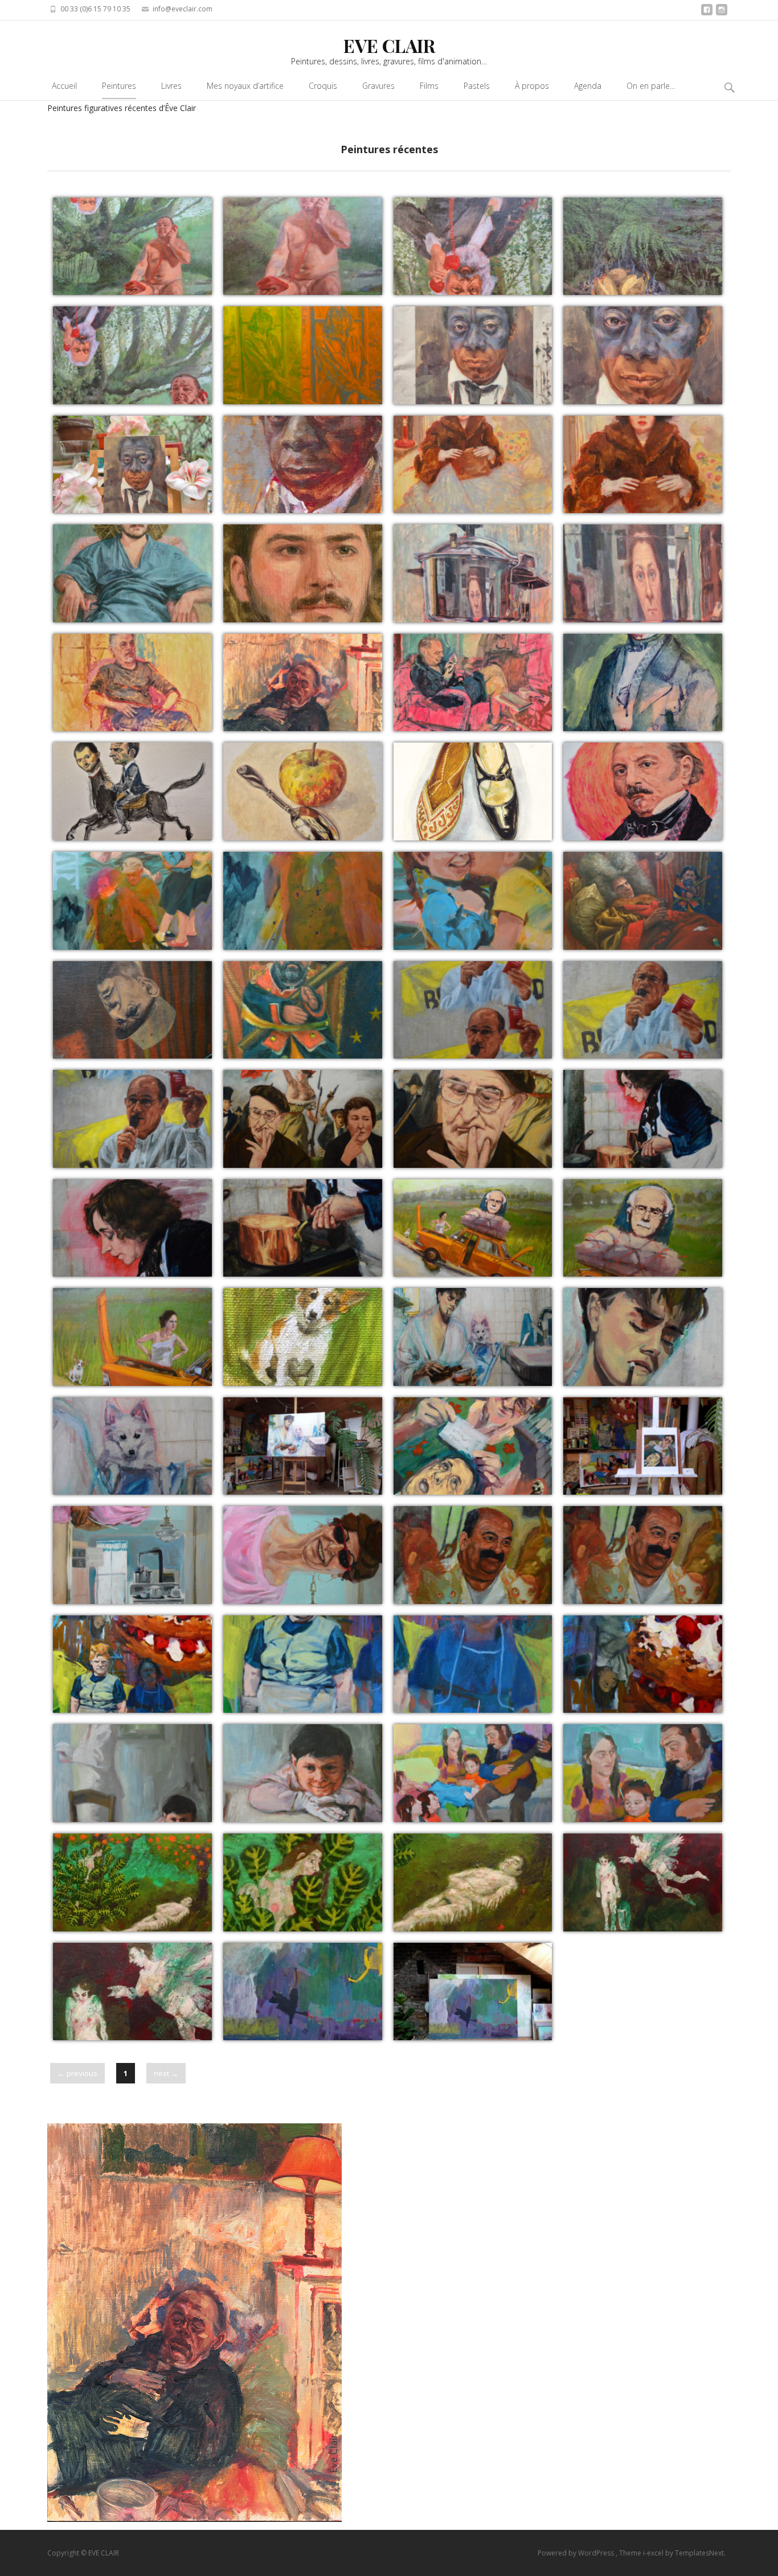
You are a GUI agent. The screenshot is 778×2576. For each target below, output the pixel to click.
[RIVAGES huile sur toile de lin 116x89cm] (132, 901)
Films (429, 86)
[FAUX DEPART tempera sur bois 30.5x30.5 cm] (643, 1882)
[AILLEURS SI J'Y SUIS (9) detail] (303, 1882)
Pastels (477, 86)
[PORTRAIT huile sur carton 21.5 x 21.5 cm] (473, 1446)
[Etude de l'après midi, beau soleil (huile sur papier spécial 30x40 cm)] (132, 683)
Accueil (64, 86)
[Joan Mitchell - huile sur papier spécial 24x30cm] (303, 355)
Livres (171, 86)
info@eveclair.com (183, 9)
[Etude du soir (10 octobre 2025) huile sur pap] (473, 683)
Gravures (378, 86)
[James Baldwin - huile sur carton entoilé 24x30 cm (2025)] (473, 355)
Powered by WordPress (577, 2553)
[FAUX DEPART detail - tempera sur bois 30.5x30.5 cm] (132, 1992)
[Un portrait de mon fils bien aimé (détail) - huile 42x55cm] (303, 573)
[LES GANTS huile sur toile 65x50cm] (132, 1773)
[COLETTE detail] (132, 1228)
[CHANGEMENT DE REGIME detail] (132, 1010)
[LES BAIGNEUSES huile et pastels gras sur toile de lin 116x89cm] (473, 1337)
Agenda (588, 86)
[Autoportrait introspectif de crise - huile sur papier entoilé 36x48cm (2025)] (473, 573)
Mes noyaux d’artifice (245, 86)
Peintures (119, 86)
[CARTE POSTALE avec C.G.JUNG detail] (303, 1337)
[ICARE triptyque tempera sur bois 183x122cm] (303, 1992)
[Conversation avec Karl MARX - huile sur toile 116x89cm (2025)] (132, 247)
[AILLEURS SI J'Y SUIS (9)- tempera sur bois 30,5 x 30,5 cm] (132, 1882)
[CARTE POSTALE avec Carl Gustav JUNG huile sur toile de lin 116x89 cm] (473, 1228)
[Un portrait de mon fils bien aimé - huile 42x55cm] (132, 573)
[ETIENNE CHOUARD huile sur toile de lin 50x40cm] (473, 1010)
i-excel (654, 2553)
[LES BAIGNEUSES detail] (643, 1337)
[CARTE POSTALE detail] (643, 1664)
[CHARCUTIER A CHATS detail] (643, 1555)
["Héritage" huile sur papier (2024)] (473, 791)
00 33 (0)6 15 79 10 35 (95, 9)
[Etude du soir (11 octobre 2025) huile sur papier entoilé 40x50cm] (303, 683)
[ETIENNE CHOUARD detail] (643, 1010)
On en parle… (651, 86)
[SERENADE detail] (643, 1773)
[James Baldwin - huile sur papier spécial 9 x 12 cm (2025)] (303, 465)
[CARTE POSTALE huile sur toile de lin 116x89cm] (132, 1664)
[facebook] (707, 13)
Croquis (323, 86)
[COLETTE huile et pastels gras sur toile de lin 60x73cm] (643, 1119)
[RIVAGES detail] (303, 901)
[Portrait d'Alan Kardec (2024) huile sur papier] (643, 791)
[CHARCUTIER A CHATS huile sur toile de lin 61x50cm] (473, 1555)
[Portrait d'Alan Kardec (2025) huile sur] (643, 683)
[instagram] (722, 13)
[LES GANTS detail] (303, 1773)
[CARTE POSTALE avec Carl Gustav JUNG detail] (643, 1228)
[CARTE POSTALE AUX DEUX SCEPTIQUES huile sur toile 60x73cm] (303, 1119)
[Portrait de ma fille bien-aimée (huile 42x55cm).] (473, 465)
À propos (532, 86)
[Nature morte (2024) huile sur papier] (303, 791)
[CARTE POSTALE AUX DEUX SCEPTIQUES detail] (473, 1119)
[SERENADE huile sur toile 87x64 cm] (473, 1773)
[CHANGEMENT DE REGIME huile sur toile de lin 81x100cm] (643, 901)
